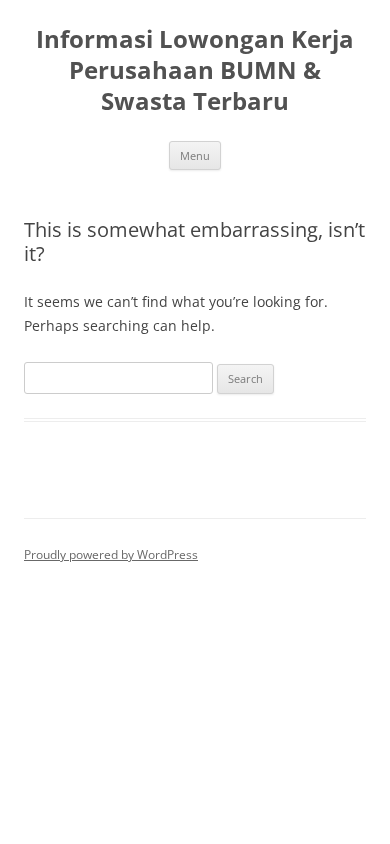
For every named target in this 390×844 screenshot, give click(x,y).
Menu (195, 155)
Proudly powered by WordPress (111, 554)
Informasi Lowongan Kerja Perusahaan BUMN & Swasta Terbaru (195, 70)
